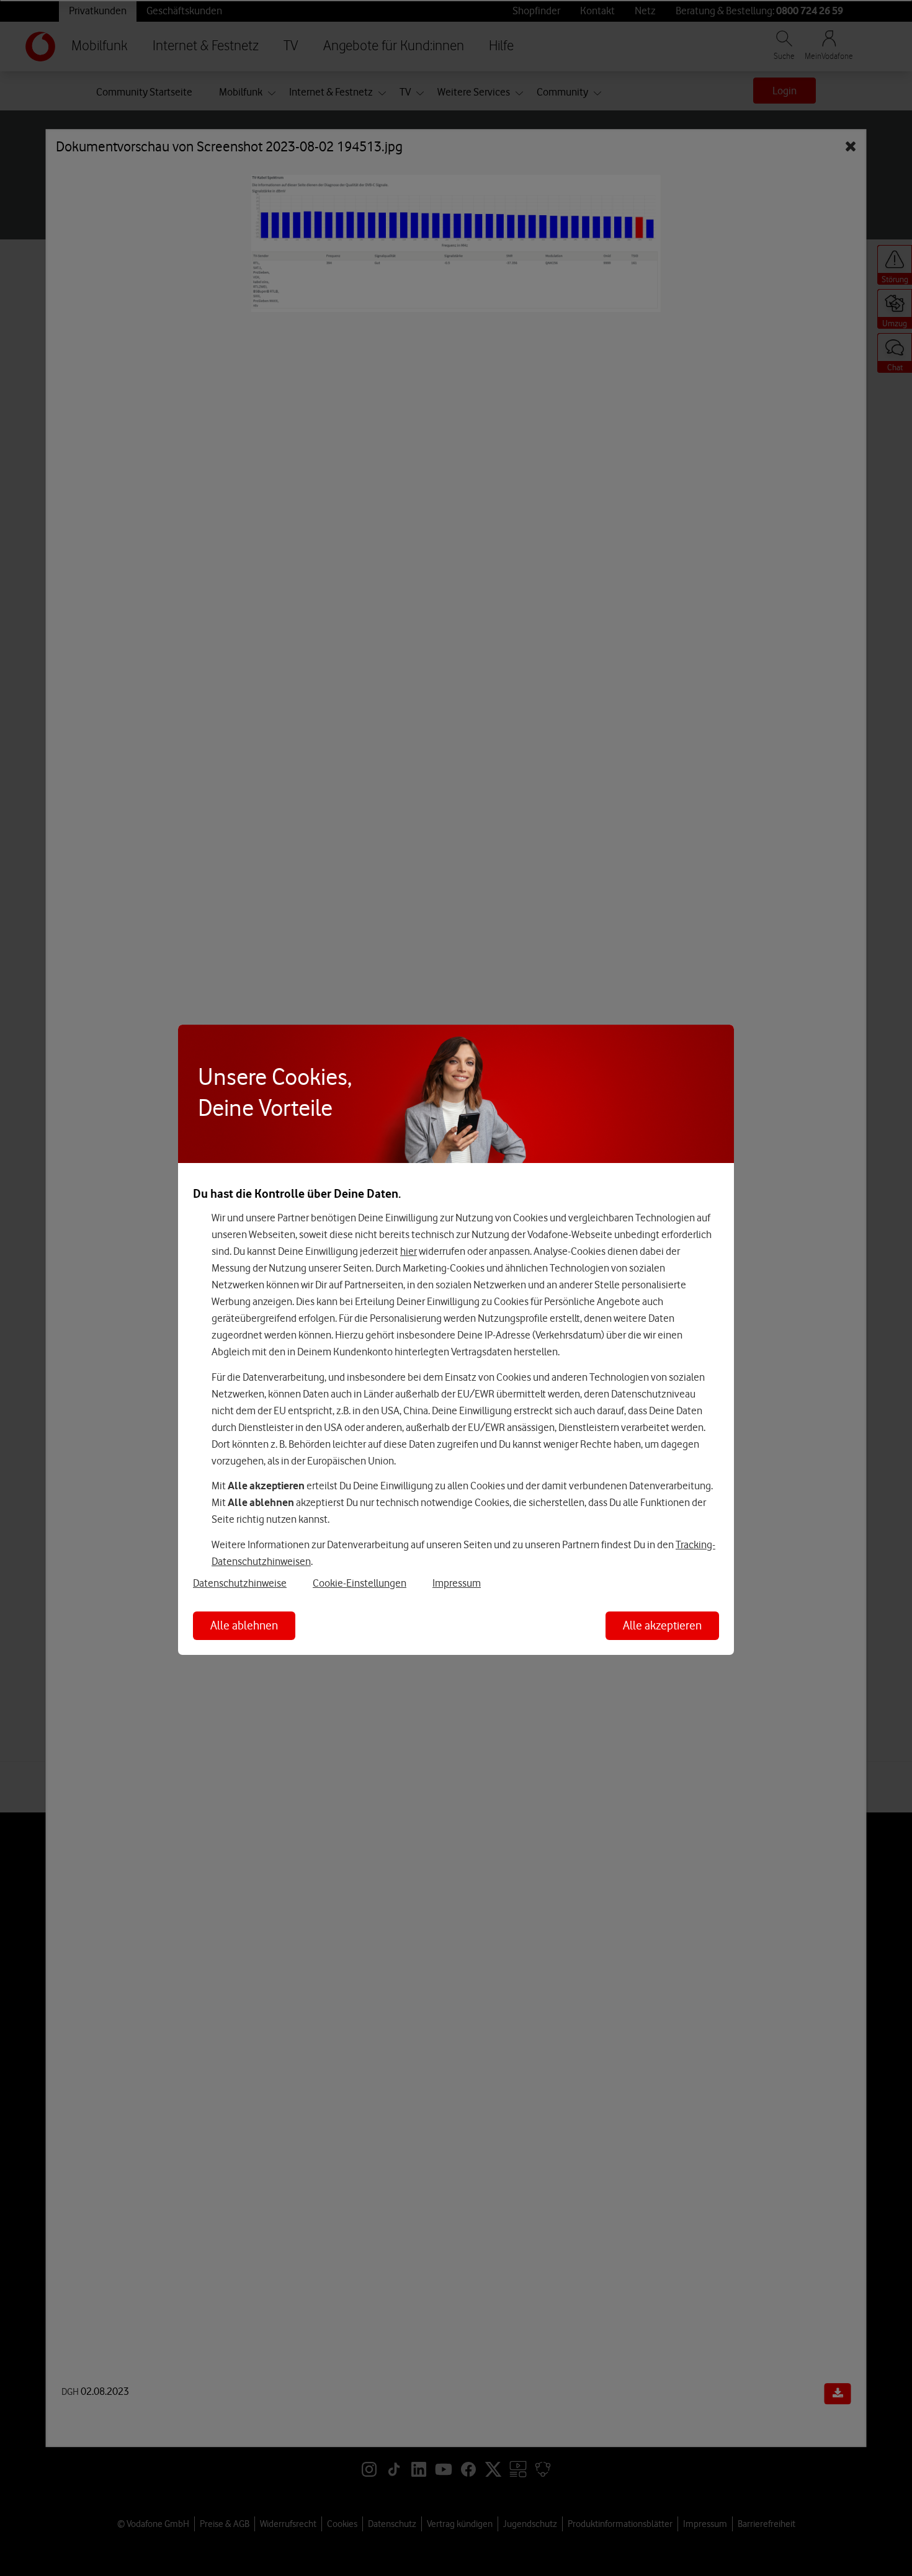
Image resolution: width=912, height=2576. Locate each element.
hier (409, 1251)
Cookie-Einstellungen (360, 1583)
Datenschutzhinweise (240, 1583)
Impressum (457, 1583)
